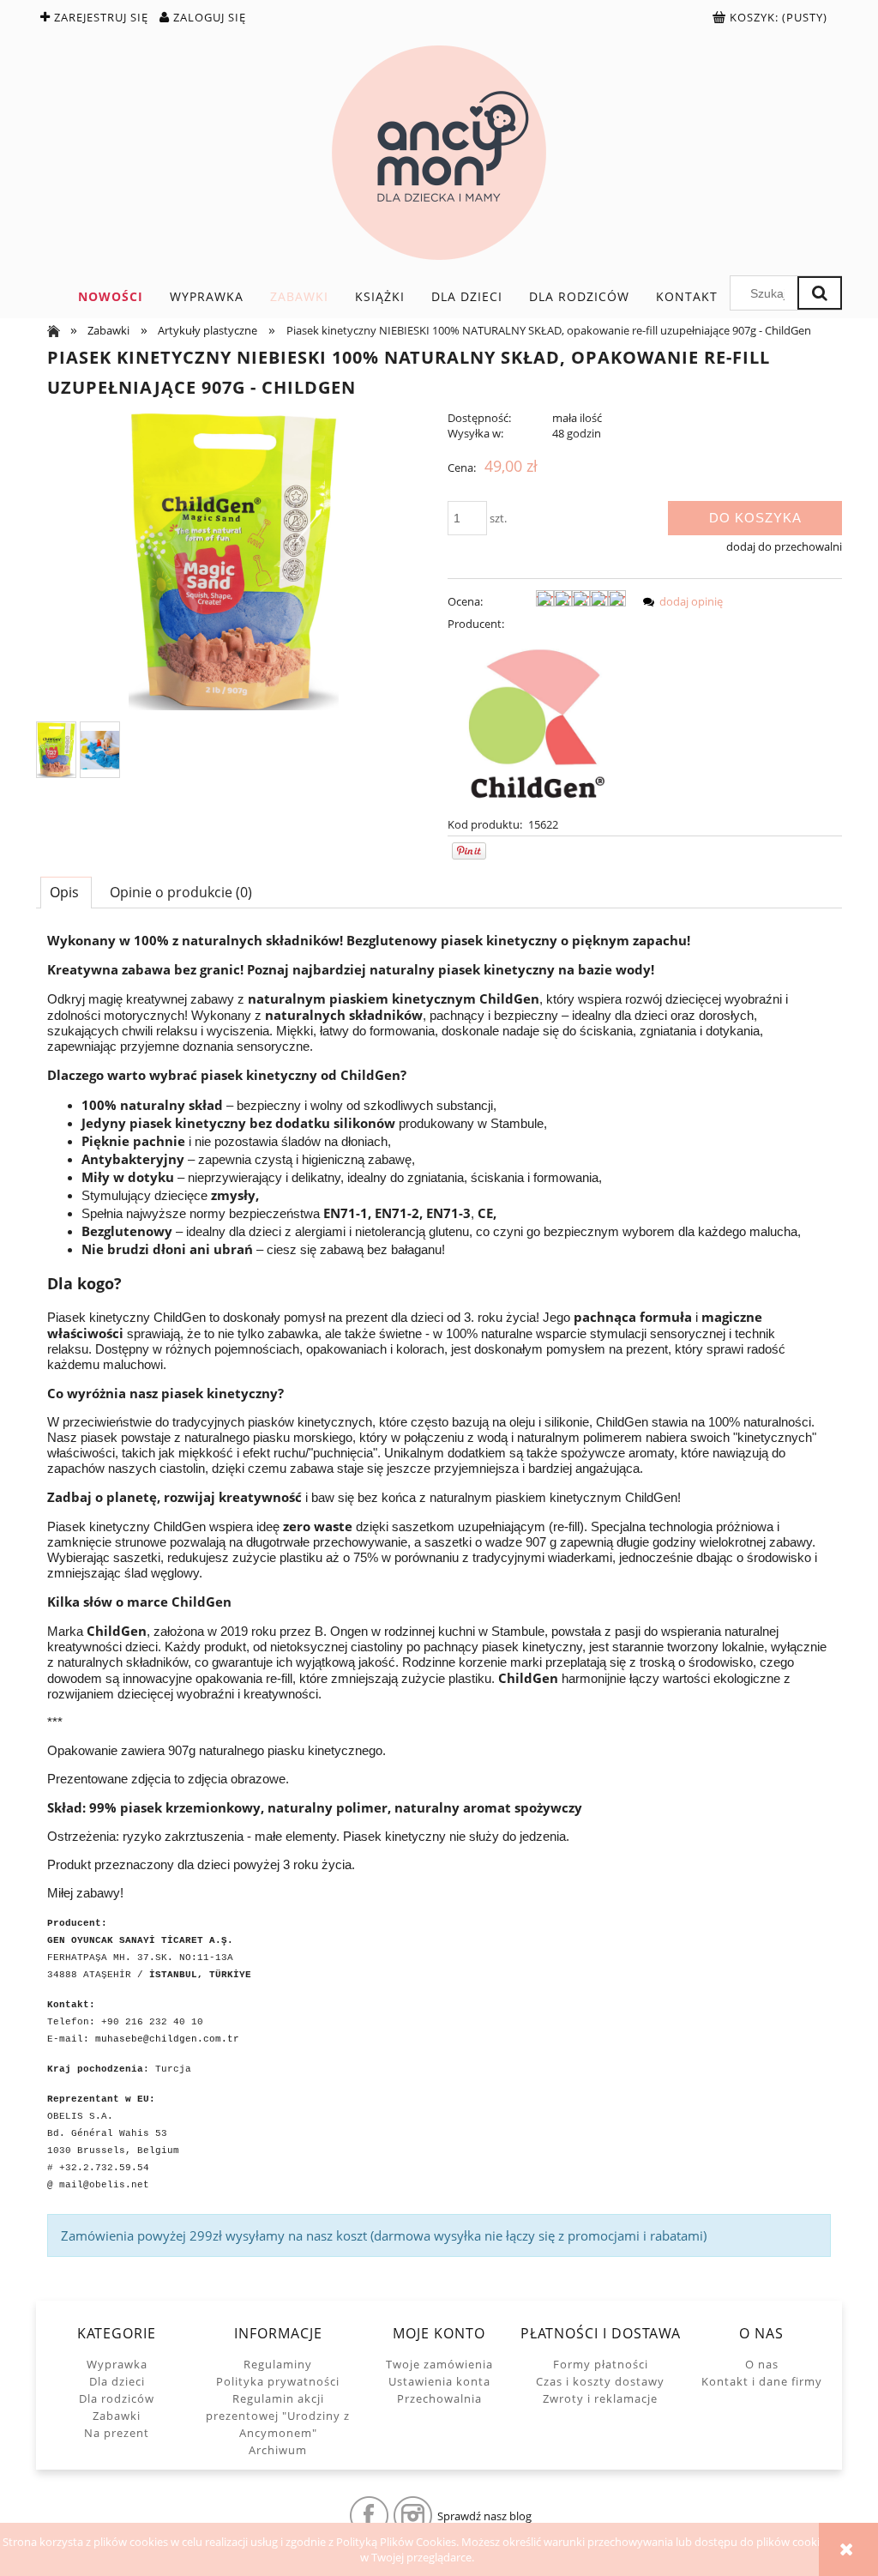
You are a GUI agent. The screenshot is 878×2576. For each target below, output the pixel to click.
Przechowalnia (439, 2398)
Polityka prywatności (278, 2381)
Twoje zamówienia (439, 2364)
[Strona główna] (439, 153)
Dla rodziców (117, 2398)
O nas (762, 2364)
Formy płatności (601, 2364)
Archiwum (278, 2450)
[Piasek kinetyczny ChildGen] (100, 750)
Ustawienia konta (439, 2381)
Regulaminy (278, 2364)
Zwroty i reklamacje (600, 2398)
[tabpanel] (439, 1595)
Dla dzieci (117, 2381)
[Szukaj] (820, 293)
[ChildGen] (537, 722)
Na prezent (117, 2433)
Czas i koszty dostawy (600, 2381)
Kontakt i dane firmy (762, 2381)
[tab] (66, 892)
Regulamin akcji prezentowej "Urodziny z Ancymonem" (278, 2416)
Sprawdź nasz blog (484, 2516)
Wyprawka (117, 2364)
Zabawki (117, 2416)
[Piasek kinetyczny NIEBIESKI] (56, 750)
